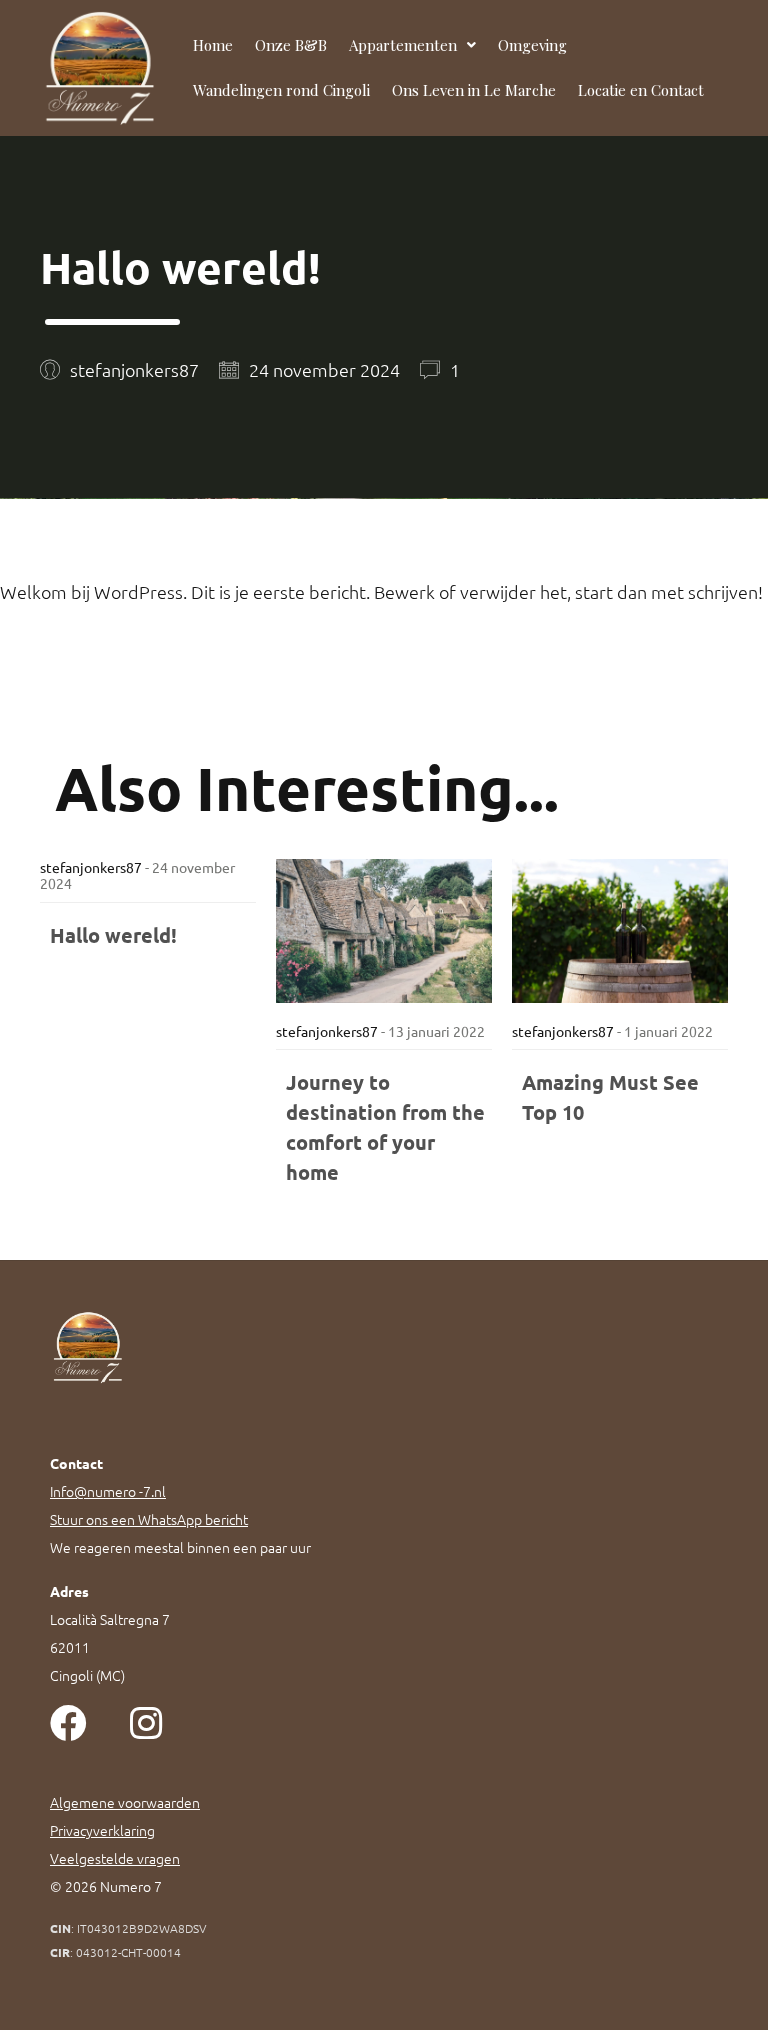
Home (213, 45)
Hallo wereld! (113, 935)
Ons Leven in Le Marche (474, 90)
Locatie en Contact (641, 90)
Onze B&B (291, 45)
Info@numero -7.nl (108, 1491)
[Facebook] (68, 1723)
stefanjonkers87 (91, 867)
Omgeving (532, 45)
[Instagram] (145, 1723)
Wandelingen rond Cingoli (281, 90)
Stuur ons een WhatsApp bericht (149, 1519)
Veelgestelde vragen (115, 1858)
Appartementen (403, 45)
